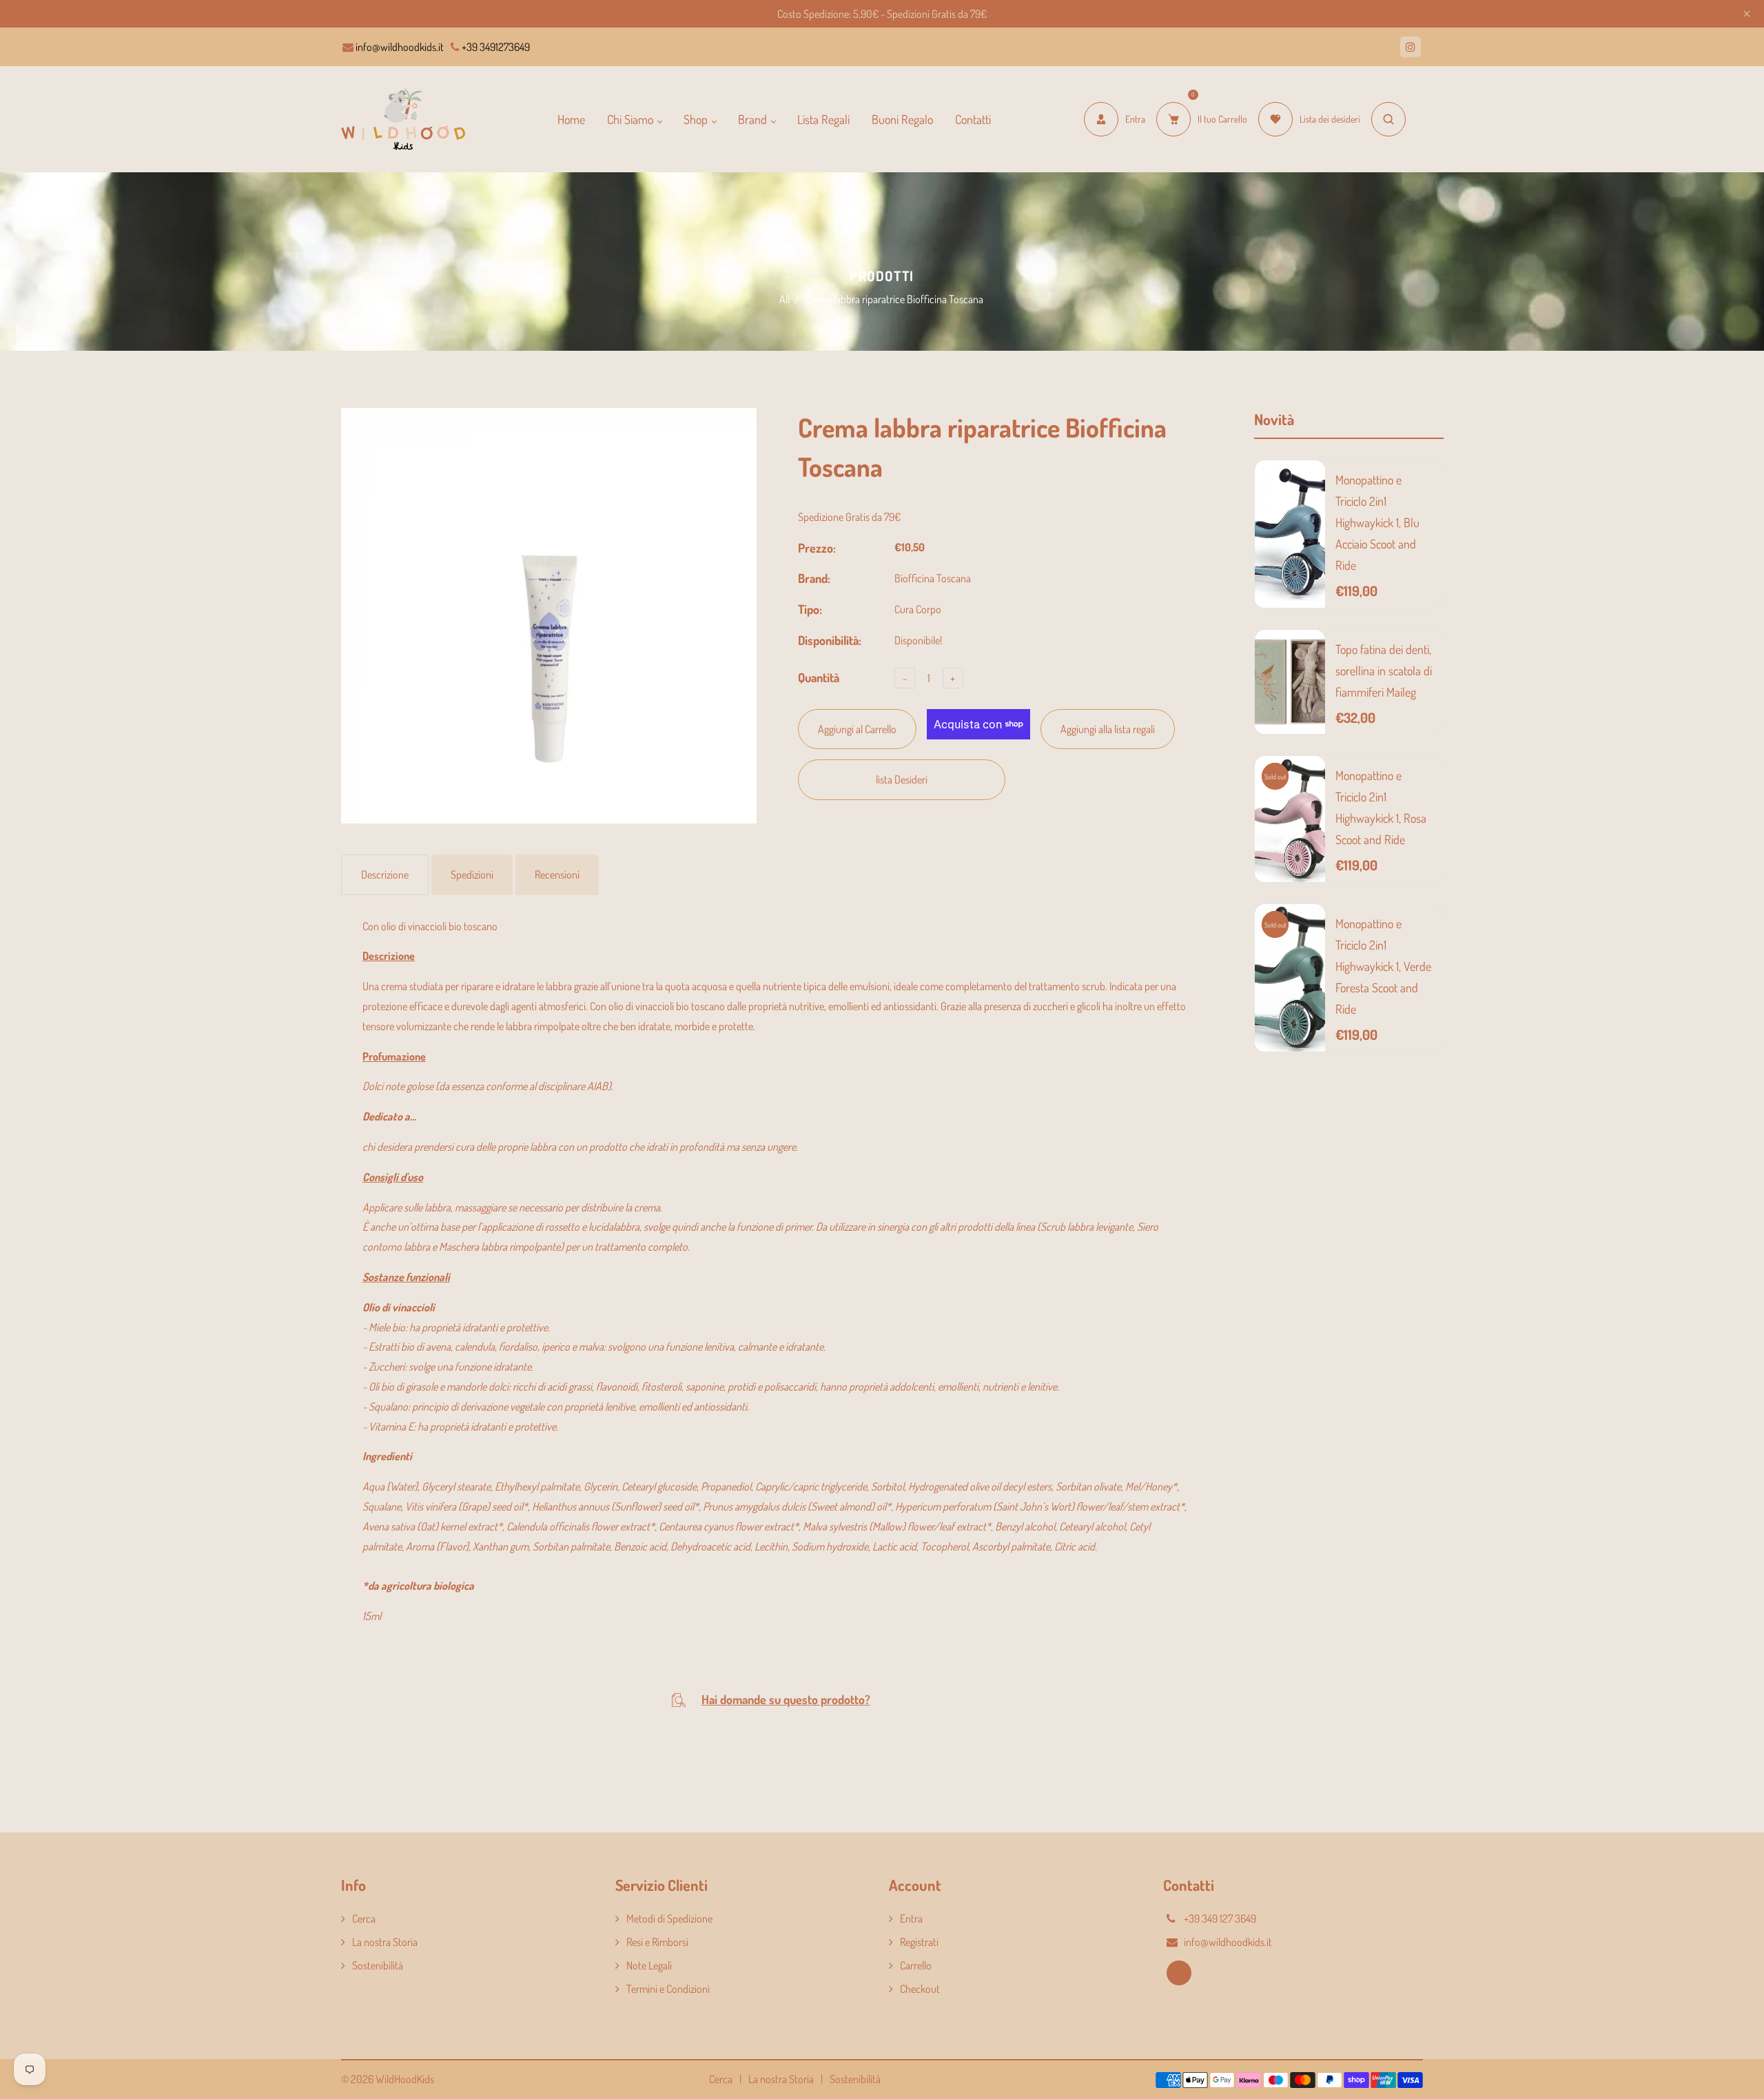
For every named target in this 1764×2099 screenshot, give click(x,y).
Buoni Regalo (902, 119)
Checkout (920, 1989)
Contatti (973, 119)
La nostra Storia (385, 1942)
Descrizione (385, 874)
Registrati (919, 1942)
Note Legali (649, 1965)
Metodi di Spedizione (669, 1918)
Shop (697, 119)
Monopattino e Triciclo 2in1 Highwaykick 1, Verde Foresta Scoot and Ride (1383, 966)
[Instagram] (1411, 47)
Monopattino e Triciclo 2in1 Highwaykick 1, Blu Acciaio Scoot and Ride (1377, 522)
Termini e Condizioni (668, 1989)
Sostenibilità (378, 1965)
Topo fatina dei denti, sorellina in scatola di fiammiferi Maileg (1384, 670)
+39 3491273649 (495, 47)
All (784, 299)
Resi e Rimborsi (657, 1942)
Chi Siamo (632, 119)
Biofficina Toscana (933, 578)
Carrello (916, 1965)
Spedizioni (472, 874)
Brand (754, 119)
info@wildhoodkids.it (399, 47)
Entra (911, 1918)
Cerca (364, 1918)
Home (571, 119)
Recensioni (557, 874)
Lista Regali (823, 119)
